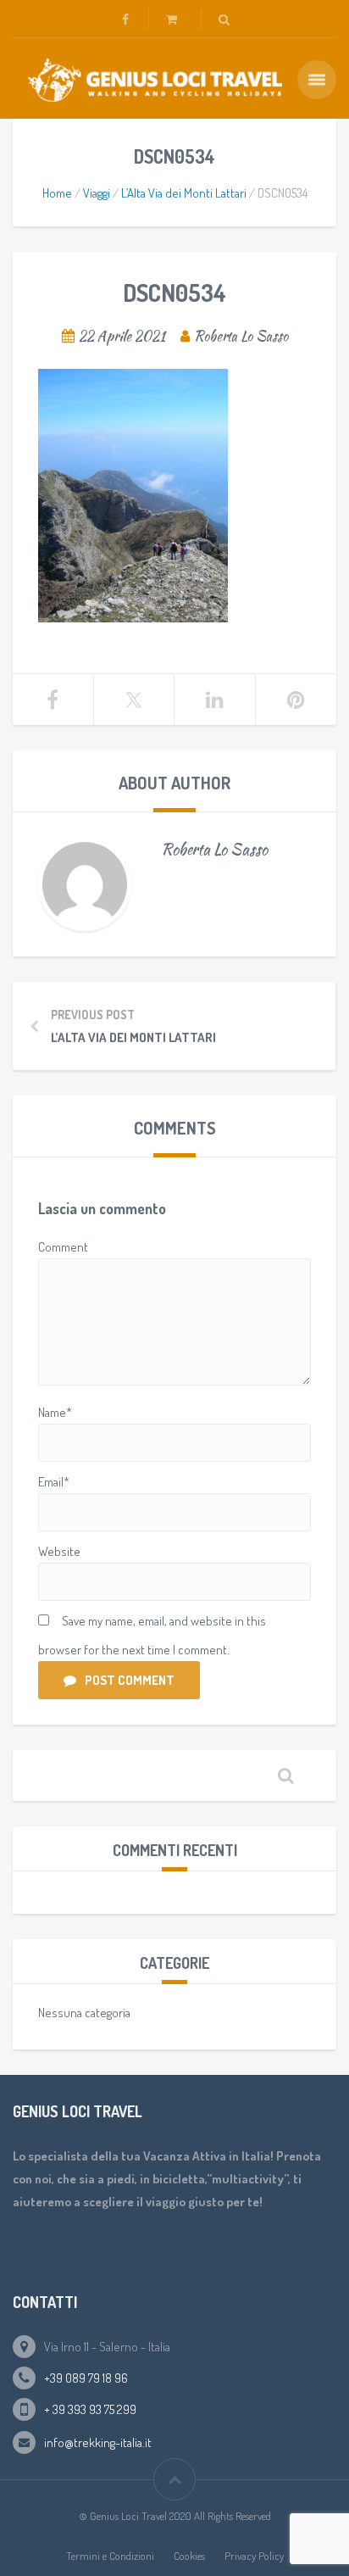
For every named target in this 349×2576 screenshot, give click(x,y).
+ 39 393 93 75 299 (90, 2409)
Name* (55, 1412)
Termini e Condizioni (110, 2556)
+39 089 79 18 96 (86, 2378)
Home (57, 193)
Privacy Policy (254, 2556)
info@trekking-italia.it (98, 2442)
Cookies (189, 2556)
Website (59, 1551)
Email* (54, 1482)
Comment (63, 1247)
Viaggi (97, 193)
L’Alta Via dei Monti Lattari (184, 193)
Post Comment (130, 1680)
